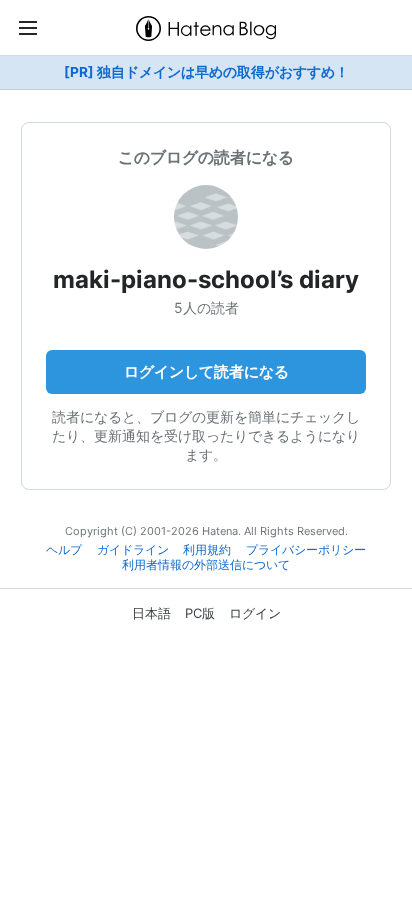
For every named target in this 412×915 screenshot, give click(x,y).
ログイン (255, 613)
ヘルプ (64, 550)
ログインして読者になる (206, 371)
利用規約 (207, 550)
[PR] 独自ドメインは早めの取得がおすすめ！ (206, 72)
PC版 (200, 613)
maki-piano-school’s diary (206, 279)
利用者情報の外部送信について (206, 565)
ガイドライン (133, 550)
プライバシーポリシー (306, 550)
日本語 (151, 613)
